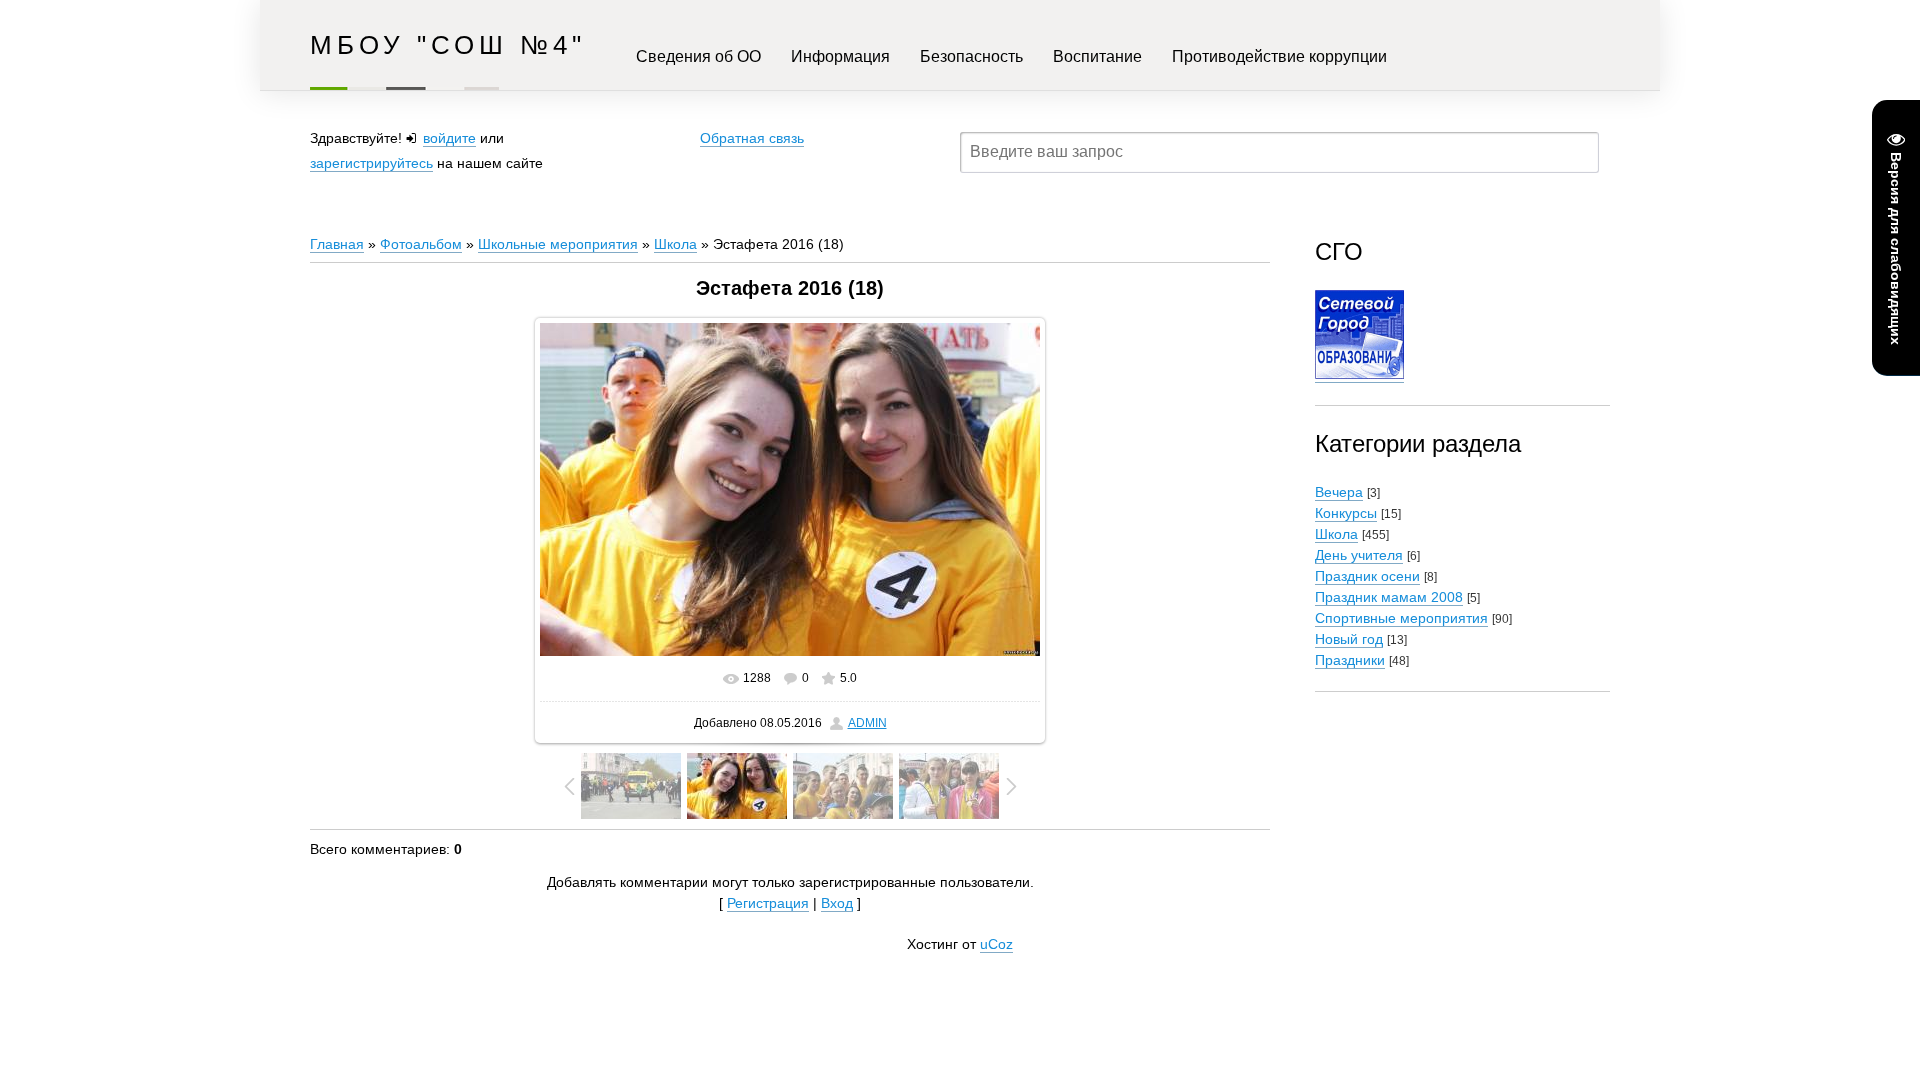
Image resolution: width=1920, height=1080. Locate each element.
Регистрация (768, 903)
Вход (837, 903)
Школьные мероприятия (558, 244)
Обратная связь (752, 138)
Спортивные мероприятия (1401, 618)
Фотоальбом (421, 244)
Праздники (1350, 660)
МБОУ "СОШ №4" (448, 45)
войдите (449, 138)
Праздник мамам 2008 (1389, 597)
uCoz (996, 944)
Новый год (1349, 639)
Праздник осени (1367, 576)
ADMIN (867, 723)
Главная (337, 244)
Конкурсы (1346, 513)
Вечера (1339, 492)
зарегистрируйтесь (371, 163)
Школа (675, 244)
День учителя (1359, 555)
